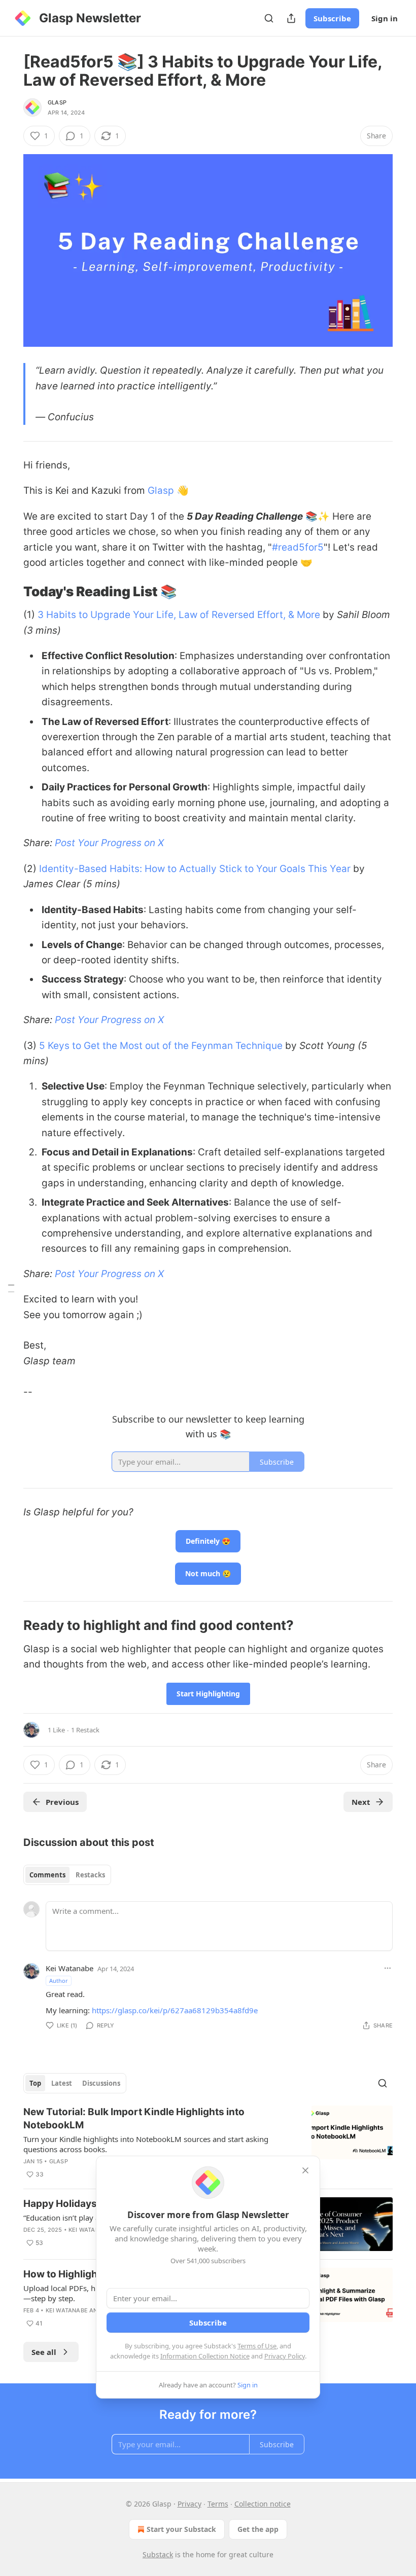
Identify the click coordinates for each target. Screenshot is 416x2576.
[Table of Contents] (11, 1288)
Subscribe (332, 18)
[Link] (9, 592)
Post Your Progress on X (109, 843)
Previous (62, 1802)
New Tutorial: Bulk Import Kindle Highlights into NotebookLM (134, 2118)
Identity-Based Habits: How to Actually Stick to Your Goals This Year (195, 869)
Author (59, 1981)
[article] (208, 2143)
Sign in (385, 18)
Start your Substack (181, 2529)
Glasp (57, 102)
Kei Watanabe (70, 1968)
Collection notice (263, 2504)
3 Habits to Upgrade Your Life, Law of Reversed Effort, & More (179, 615)
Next (361, 1802)
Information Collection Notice (205, 2356)
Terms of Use (257, 2346)
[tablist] (67, 1875)
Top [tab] (35, 2083)
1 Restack (85, 1730)
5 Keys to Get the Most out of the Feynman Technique (161, 1046)
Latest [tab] (62, 2083)
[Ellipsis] (388, 1968)
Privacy (189, 2504)
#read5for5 (298, 547)
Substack (158, 2554)
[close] (305, 2170)
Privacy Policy (285, 2356)
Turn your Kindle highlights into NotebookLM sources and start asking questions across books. (146, 2144)
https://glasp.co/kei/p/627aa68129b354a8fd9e (175, 2010)
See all (44, 2352)
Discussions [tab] (101, 2083)
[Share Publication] (291, 18)
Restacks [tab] (90, 1875)
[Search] (269, 18)
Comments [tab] (47, 1875)
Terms (218, 2504)
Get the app (258, 2529)
